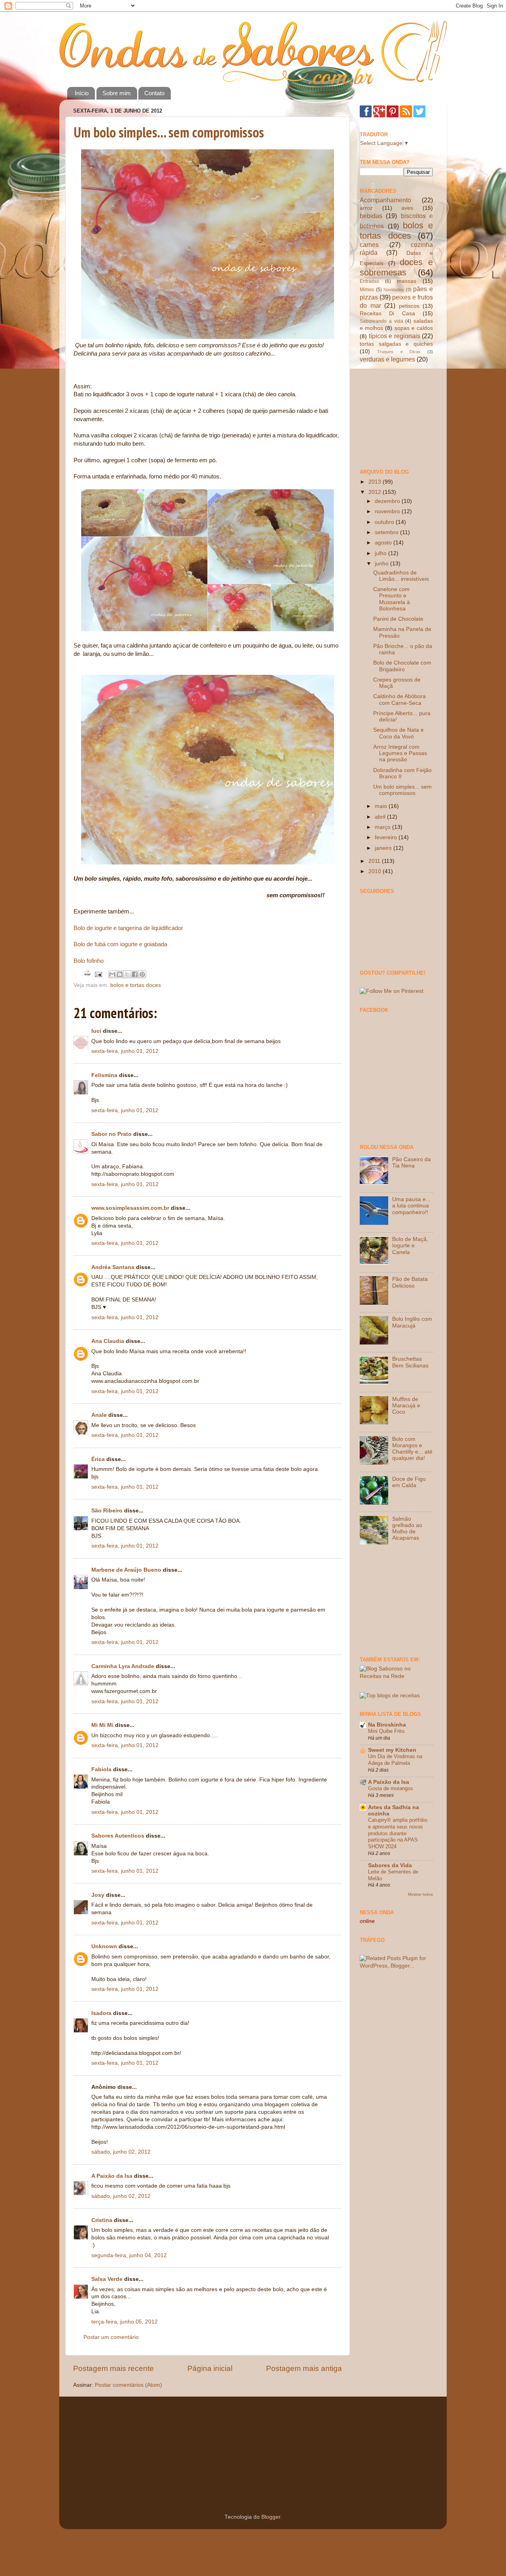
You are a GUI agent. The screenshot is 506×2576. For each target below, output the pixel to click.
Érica (98, 1459)
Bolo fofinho (89, 961)
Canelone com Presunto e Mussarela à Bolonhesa (392, 599)
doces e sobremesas (396, 267)
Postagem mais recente (113, 2368)
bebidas (371, 216)
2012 (376, 492)
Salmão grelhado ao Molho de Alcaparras (407, 1529)
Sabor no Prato (111, 1134)
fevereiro (387, 837)
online (367, 1921)
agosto (384, 543)
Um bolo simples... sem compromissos (169, 132)
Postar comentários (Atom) (128, 2385)
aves (407, 208)
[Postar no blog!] (120, 974)
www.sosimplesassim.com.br (130, 1208)
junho (382, 564)
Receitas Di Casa (387, 314)
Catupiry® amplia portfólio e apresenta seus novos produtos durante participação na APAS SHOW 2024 (398, 1833)
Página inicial (210, 2368)
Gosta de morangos (391, 1788)
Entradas (369, 281)
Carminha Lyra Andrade (123, 1666)
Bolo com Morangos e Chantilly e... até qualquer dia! (412, 1449)
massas (407, 281)
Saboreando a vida (381, 321)
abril (381, 817)
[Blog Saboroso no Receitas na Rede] (396, 1676)
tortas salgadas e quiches (396, 344)
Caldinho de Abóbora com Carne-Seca (399, 700)
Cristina (102, 2220)
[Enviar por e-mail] (112, 974)
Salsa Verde (107, 2279)
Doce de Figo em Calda (409, 1482)
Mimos (367, 290)
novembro (388, 511)
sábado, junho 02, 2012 (121, 2152)
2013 (376, 482)
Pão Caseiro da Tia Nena (412, 1163)
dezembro (388, 501)
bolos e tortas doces (136, 985)
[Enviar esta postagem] (98, 974)
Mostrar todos (420, 1894)
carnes (369, 245)
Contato (154, 93)
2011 (375, 861)
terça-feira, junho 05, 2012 (125, 2322)
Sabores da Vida (390, 1865)
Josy (98, 1895)
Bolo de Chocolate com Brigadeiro (402, 666)
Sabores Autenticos (118, 1836)
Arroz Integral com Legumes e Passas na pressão (400, 753)
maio (382, 806)
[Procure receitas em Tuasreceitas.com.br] (390, 1696)
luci (96, 1031)
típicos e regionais (395, 336)
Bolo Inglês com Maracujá (412, 1322)
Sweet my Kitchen (392, 1750)
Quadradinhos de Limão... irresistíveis (401, 576)
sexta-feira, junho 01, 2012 (125, 1051)
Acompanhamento (385, 200)
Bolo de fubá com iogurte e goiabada (120, 944)
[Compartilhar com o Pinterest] (142, 974)
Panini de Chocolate (398, 619)
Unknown (104, 1946)
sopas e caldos (414, 328)
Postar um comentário (111, 2337)
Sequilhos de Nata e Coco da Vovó (398, 733)
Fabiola (101, 1769)
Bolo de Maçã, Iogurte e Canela (410, 1246)
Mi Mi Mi (102, 1725)
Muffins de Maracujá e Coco (406, 1406)
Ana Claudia (108, 1341)
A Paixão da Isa (112, 2176)
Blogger (271, 2517)
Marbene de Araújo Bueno (126, 1570)
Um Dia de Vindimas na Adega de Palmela (395, 1760)
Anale (99, 1415)
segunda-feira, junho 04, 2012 (129, 2255)
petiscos (409, 306)
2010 (376, 871)
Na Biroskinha (387, 1725)
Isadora (101, 2013)
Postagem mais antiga (304, 2368)
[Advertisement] (399, 415)
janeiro (384, 848)
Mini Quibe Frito (386, 1731)
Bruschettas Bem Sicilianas (410, 1362)
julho (381, 553)
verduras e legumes (387, 359)
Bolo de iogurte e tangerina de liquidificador (128, 928)
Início (82, 93)
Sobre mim (117, 93)
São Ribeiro (107, 1511)
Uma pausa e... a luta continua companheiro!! (411, 1206)
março (383, 827)
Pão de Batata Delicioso (410, 1282)
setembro (387, 532)
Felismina (104, 1075)
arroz (366, 208)
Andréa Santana (113, 1267)
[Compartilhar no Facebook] (135, 974)
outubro (385, 522)
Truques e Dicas (399, 352)
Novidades (394, 290)
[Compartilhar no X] (127, 974)
